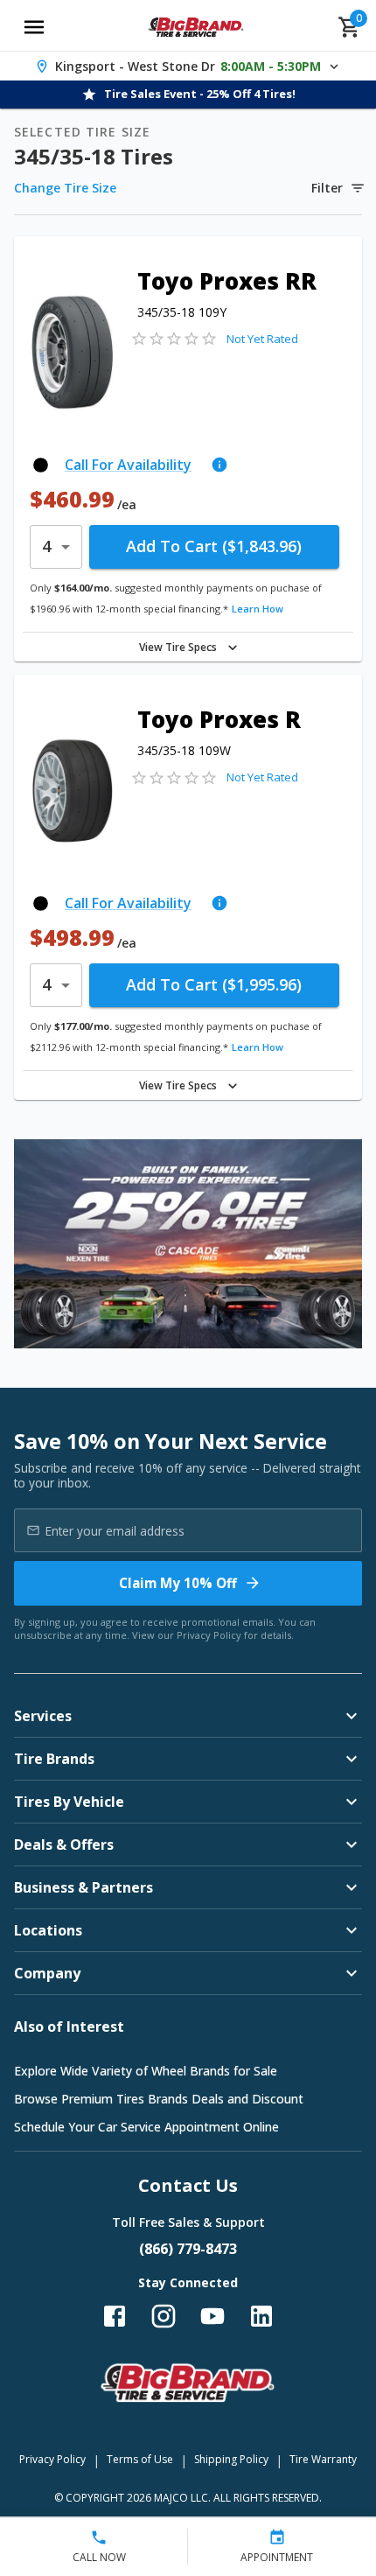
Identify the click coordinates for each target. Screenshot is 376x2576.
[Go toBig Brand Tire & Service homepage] (196, 27)
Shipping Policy (231, 2459)
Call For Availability (128, 465)
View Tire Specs (178, 647)
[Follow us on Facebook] (115, 2316)
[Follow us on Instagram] (164, 2316)
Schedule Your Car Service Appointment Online (146, 2127)
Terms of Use (140, 2459)
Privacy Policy (209, 1635)
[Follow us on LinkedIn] (261, 2316)
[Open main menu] (34, 27)
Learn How (258, 609)
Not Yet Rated (262, 339)
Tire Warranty (323, 2459)
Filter (327, 188)
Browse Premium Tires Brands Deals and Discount (159, 2099)
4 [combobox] (46, 546)
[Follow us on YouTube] (212, 2316)
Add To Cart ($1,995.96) (214, 984)
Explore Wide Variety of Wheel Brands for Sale (146, 2071)
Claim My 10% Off (178, 1583)
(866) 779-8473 (188, 2249)
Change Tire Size (65, 188)
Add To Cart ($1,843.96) (214, 546)
